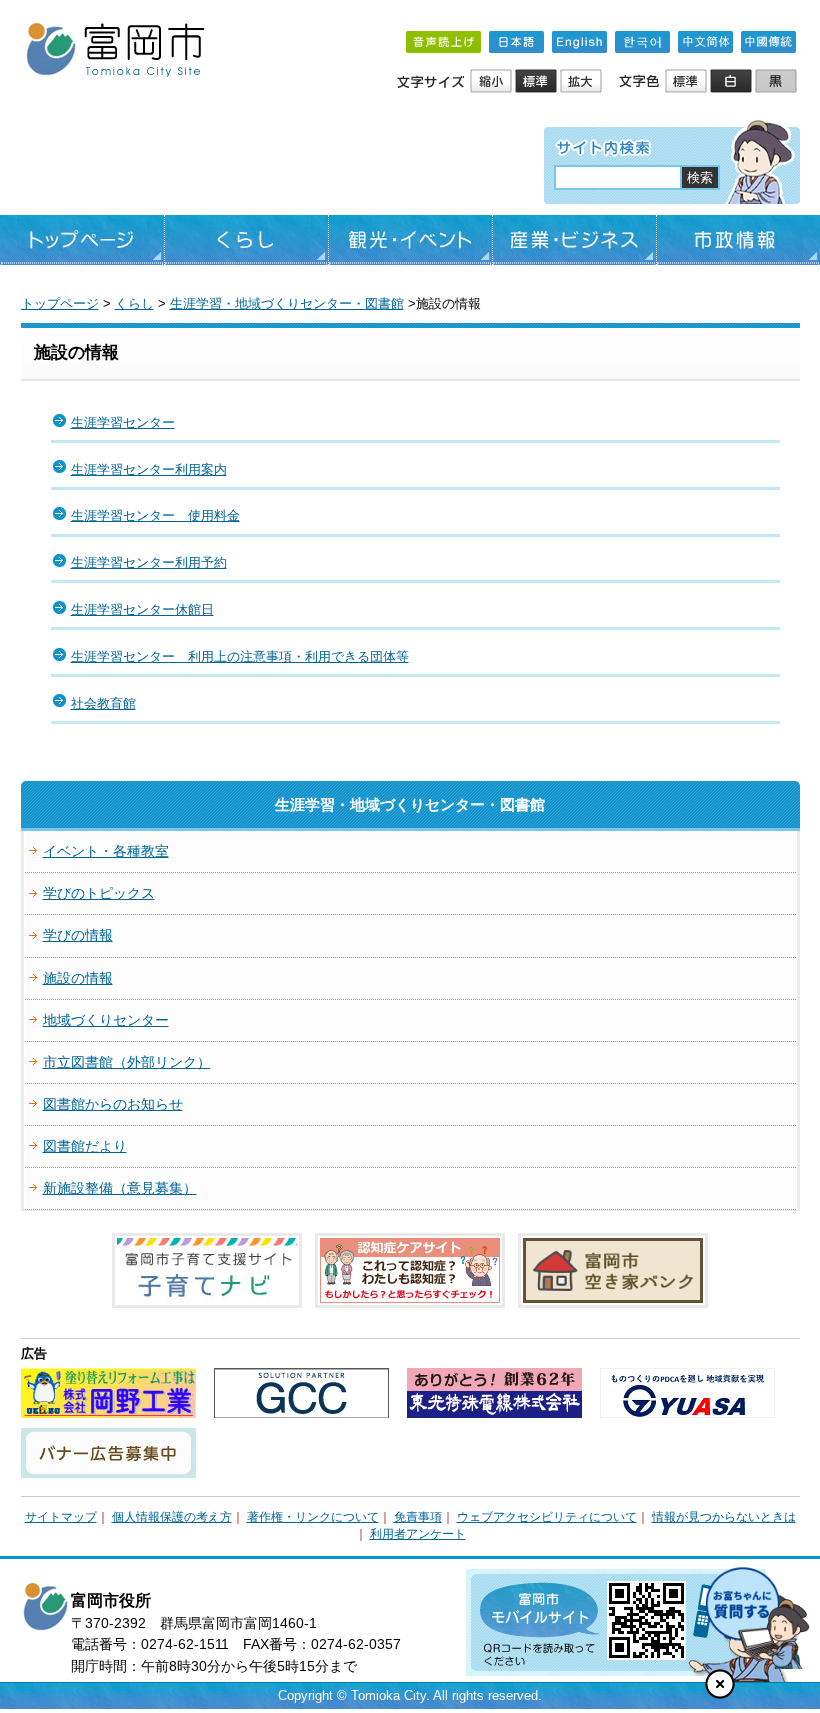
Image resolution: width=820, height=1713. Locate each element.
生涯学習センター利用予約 (149, 562)
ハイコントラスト (732, 82)
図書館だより (85, 1146)
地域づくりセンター (106, 1020)
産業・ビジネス (574, 240)
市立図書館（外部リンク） (127, 1062)
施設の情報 (78, 978)
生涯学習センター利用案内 (149, 469)
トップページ (82, 240)
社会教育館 (103, 703)
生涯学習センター (123, 422)
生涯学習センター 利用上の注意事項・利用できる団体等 (240, 656)
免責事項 (418, 1517)
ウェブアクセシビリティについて (547, 1517)
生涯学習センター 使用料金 (155, 515)
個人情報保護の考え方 (172, 1517)
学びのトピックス (99, 893)
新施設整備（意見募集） (120, 1188)
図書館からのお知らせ (113, 1104)
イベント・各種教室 (106, 851)
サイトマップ (61, 1517)
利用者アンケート (418, 1534)
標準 (537, 82)
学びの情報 (78, 935)
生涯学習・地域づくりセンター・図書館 (287, 303)
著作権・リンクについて (313, 1517)
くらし (246, 240)
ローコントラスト (777, 82)
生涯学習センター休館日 (142, 609)
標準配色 (687, 82)
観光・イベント (410, 240)
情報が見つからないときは (724, 1517)
